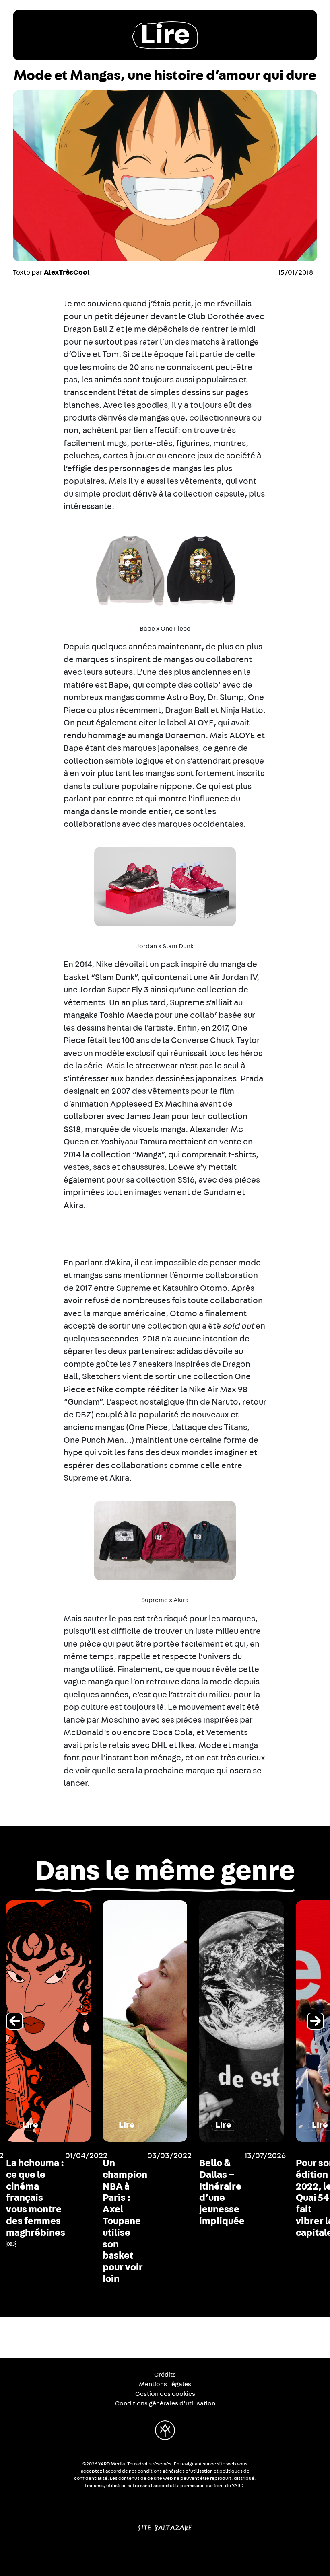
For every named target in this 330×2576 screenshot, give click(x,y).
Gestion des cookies (165, 2394)
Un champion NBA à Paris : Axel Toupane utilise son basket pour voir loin (125, 2221)
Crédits (165, 2375)
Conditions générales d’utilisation (165, 2403)
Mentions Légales (165, 2384)
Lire (165, 35)
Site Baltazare (165, 2525)
